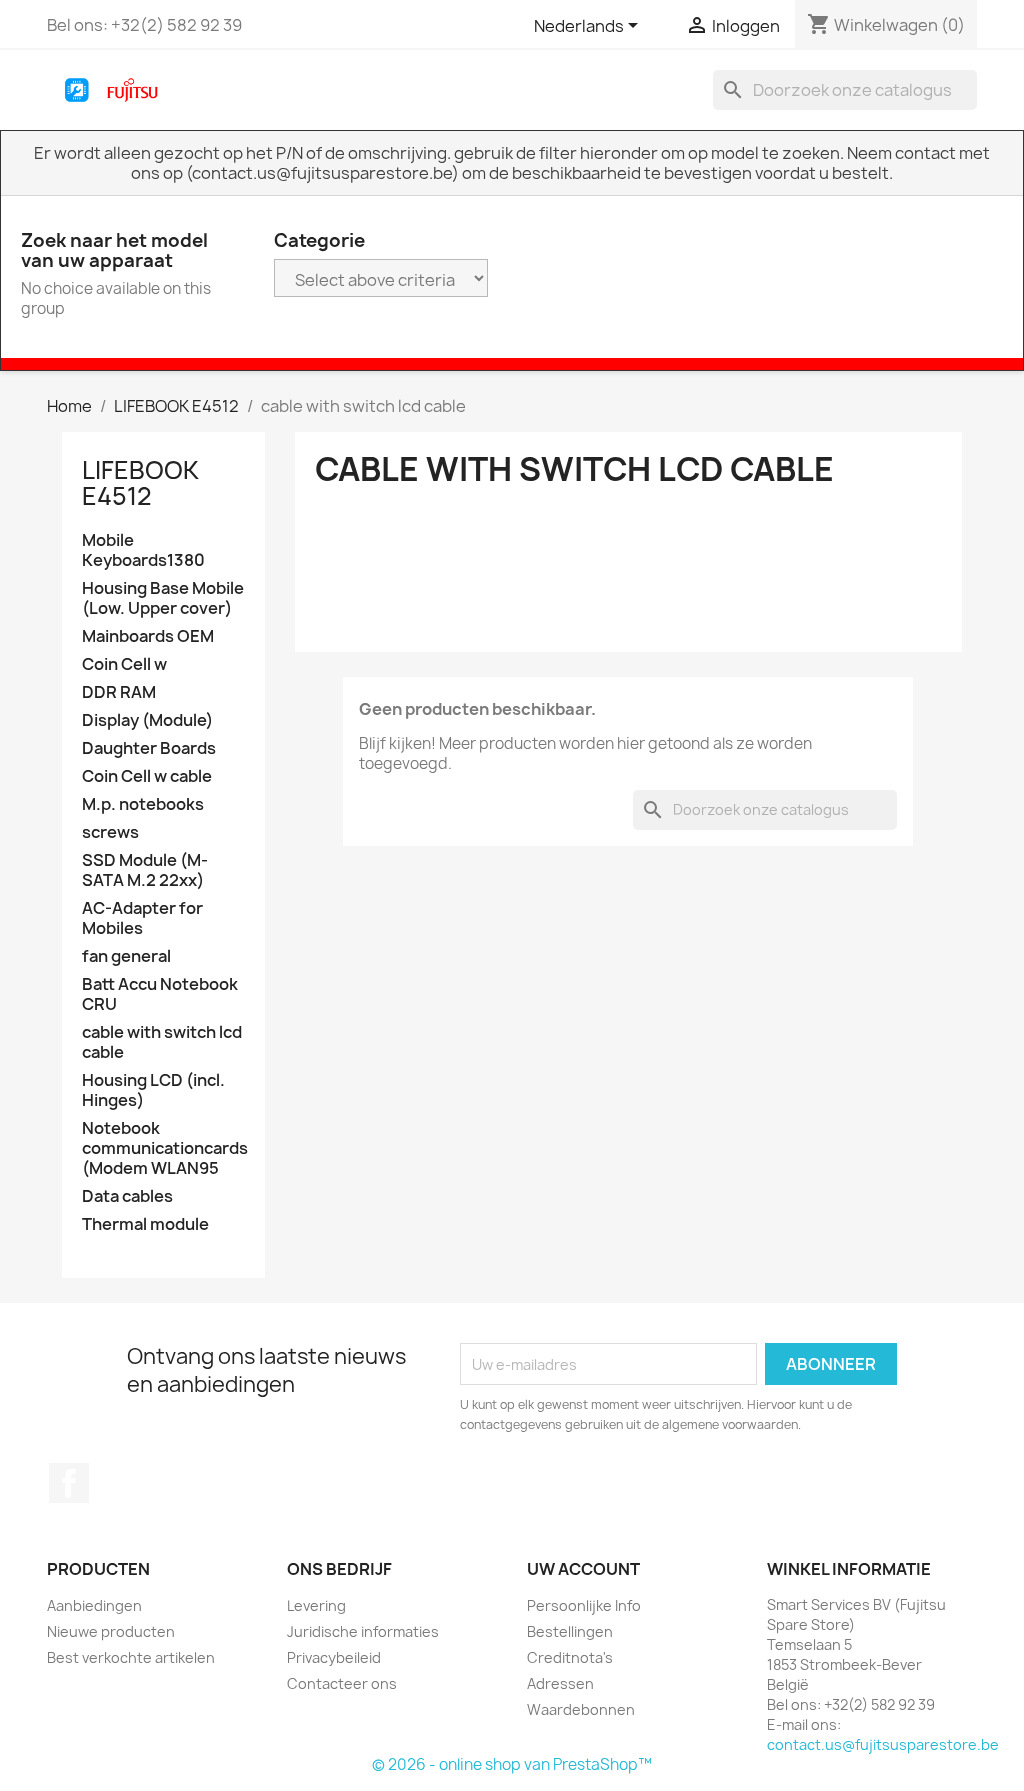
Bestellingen (570, 1631)
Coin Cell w (124, 664)
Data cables (127, 1196)
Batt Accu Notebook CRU (160, 994)
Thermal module (145, 1224)
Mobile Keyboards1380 (143, 550)
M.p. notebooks (143, 804)
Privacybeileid (334, 1657)
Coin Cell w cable (147, 776)
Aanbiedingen (94, 1605)
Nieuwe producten (111, 1631)
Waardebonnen (581, 1709)
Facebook (69, 1483)
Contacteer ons (342, 1683)
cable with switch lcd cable (162, 1042)
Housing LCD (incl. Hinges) (153, 1090)
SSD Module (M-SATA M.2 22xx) (145, 870)
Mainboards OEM (148, 636)
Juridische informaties (363, 1631)
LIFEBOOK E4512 (140, 483)
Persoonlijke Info (584, 1605)
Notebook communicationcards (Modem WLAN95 (163, 1148)
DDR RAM (119, 692)
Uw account (583, 1569)
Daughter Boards (149, 748)
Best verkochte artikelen (131, 1657)
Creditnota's (570, 1657)
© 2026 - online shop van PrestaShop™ (512, 1764)
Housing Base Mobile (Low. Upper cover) (163, 598)
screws (110, 832)
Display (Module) (147, 720)
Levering (316, 1605)
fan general (126, 956)
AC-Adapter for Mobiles (142, 918)
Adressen (560, 1683)
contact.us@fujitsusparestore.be (883, 1744)
